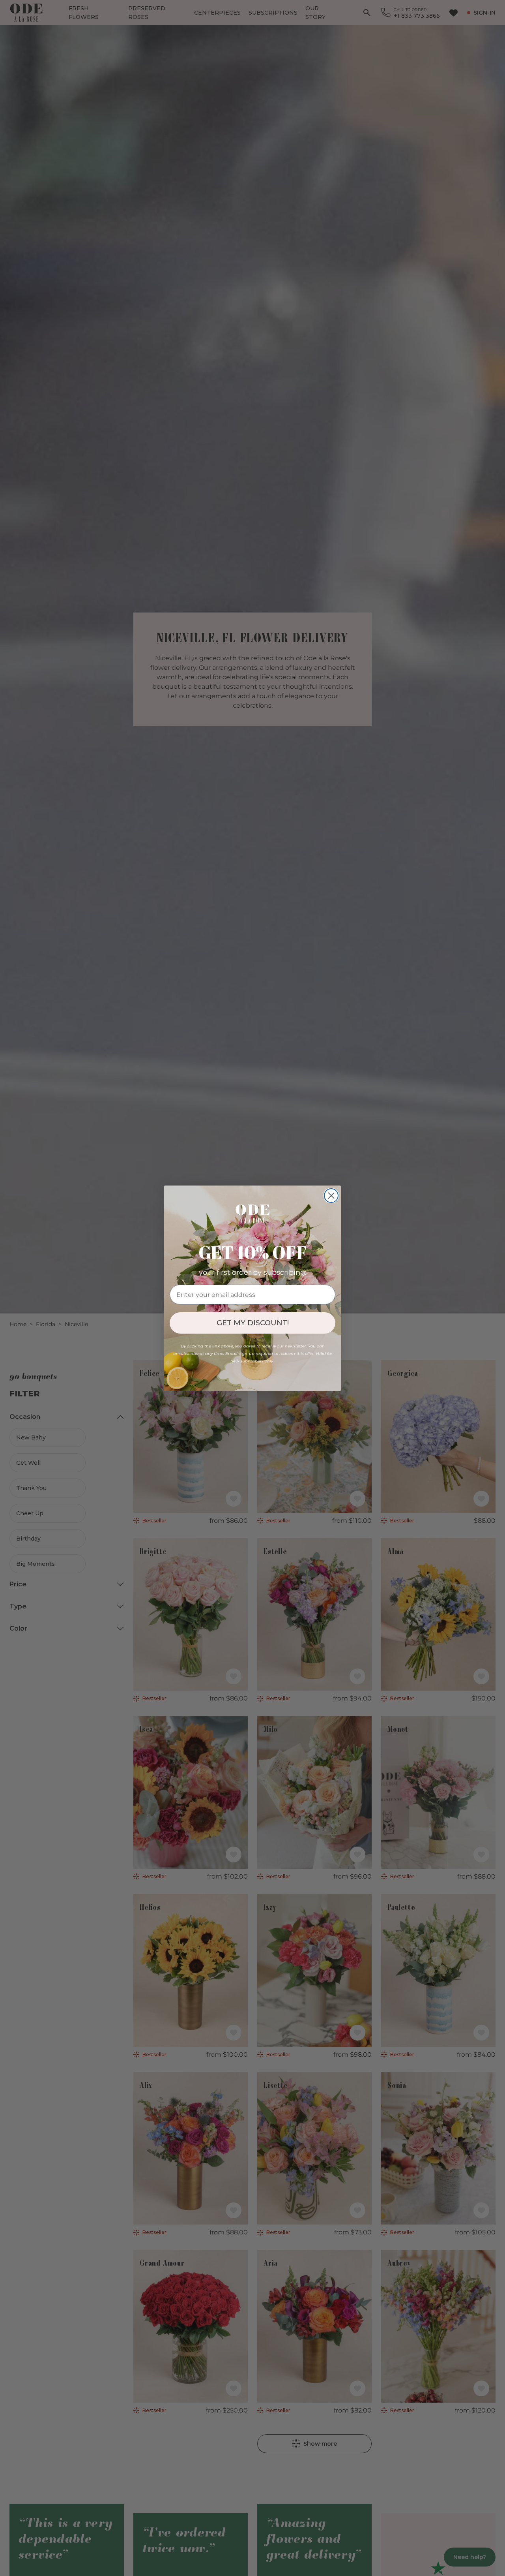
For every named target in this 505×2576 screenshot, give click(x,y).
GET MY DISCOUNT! (253, 1323)
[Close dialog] (331, 1196)
